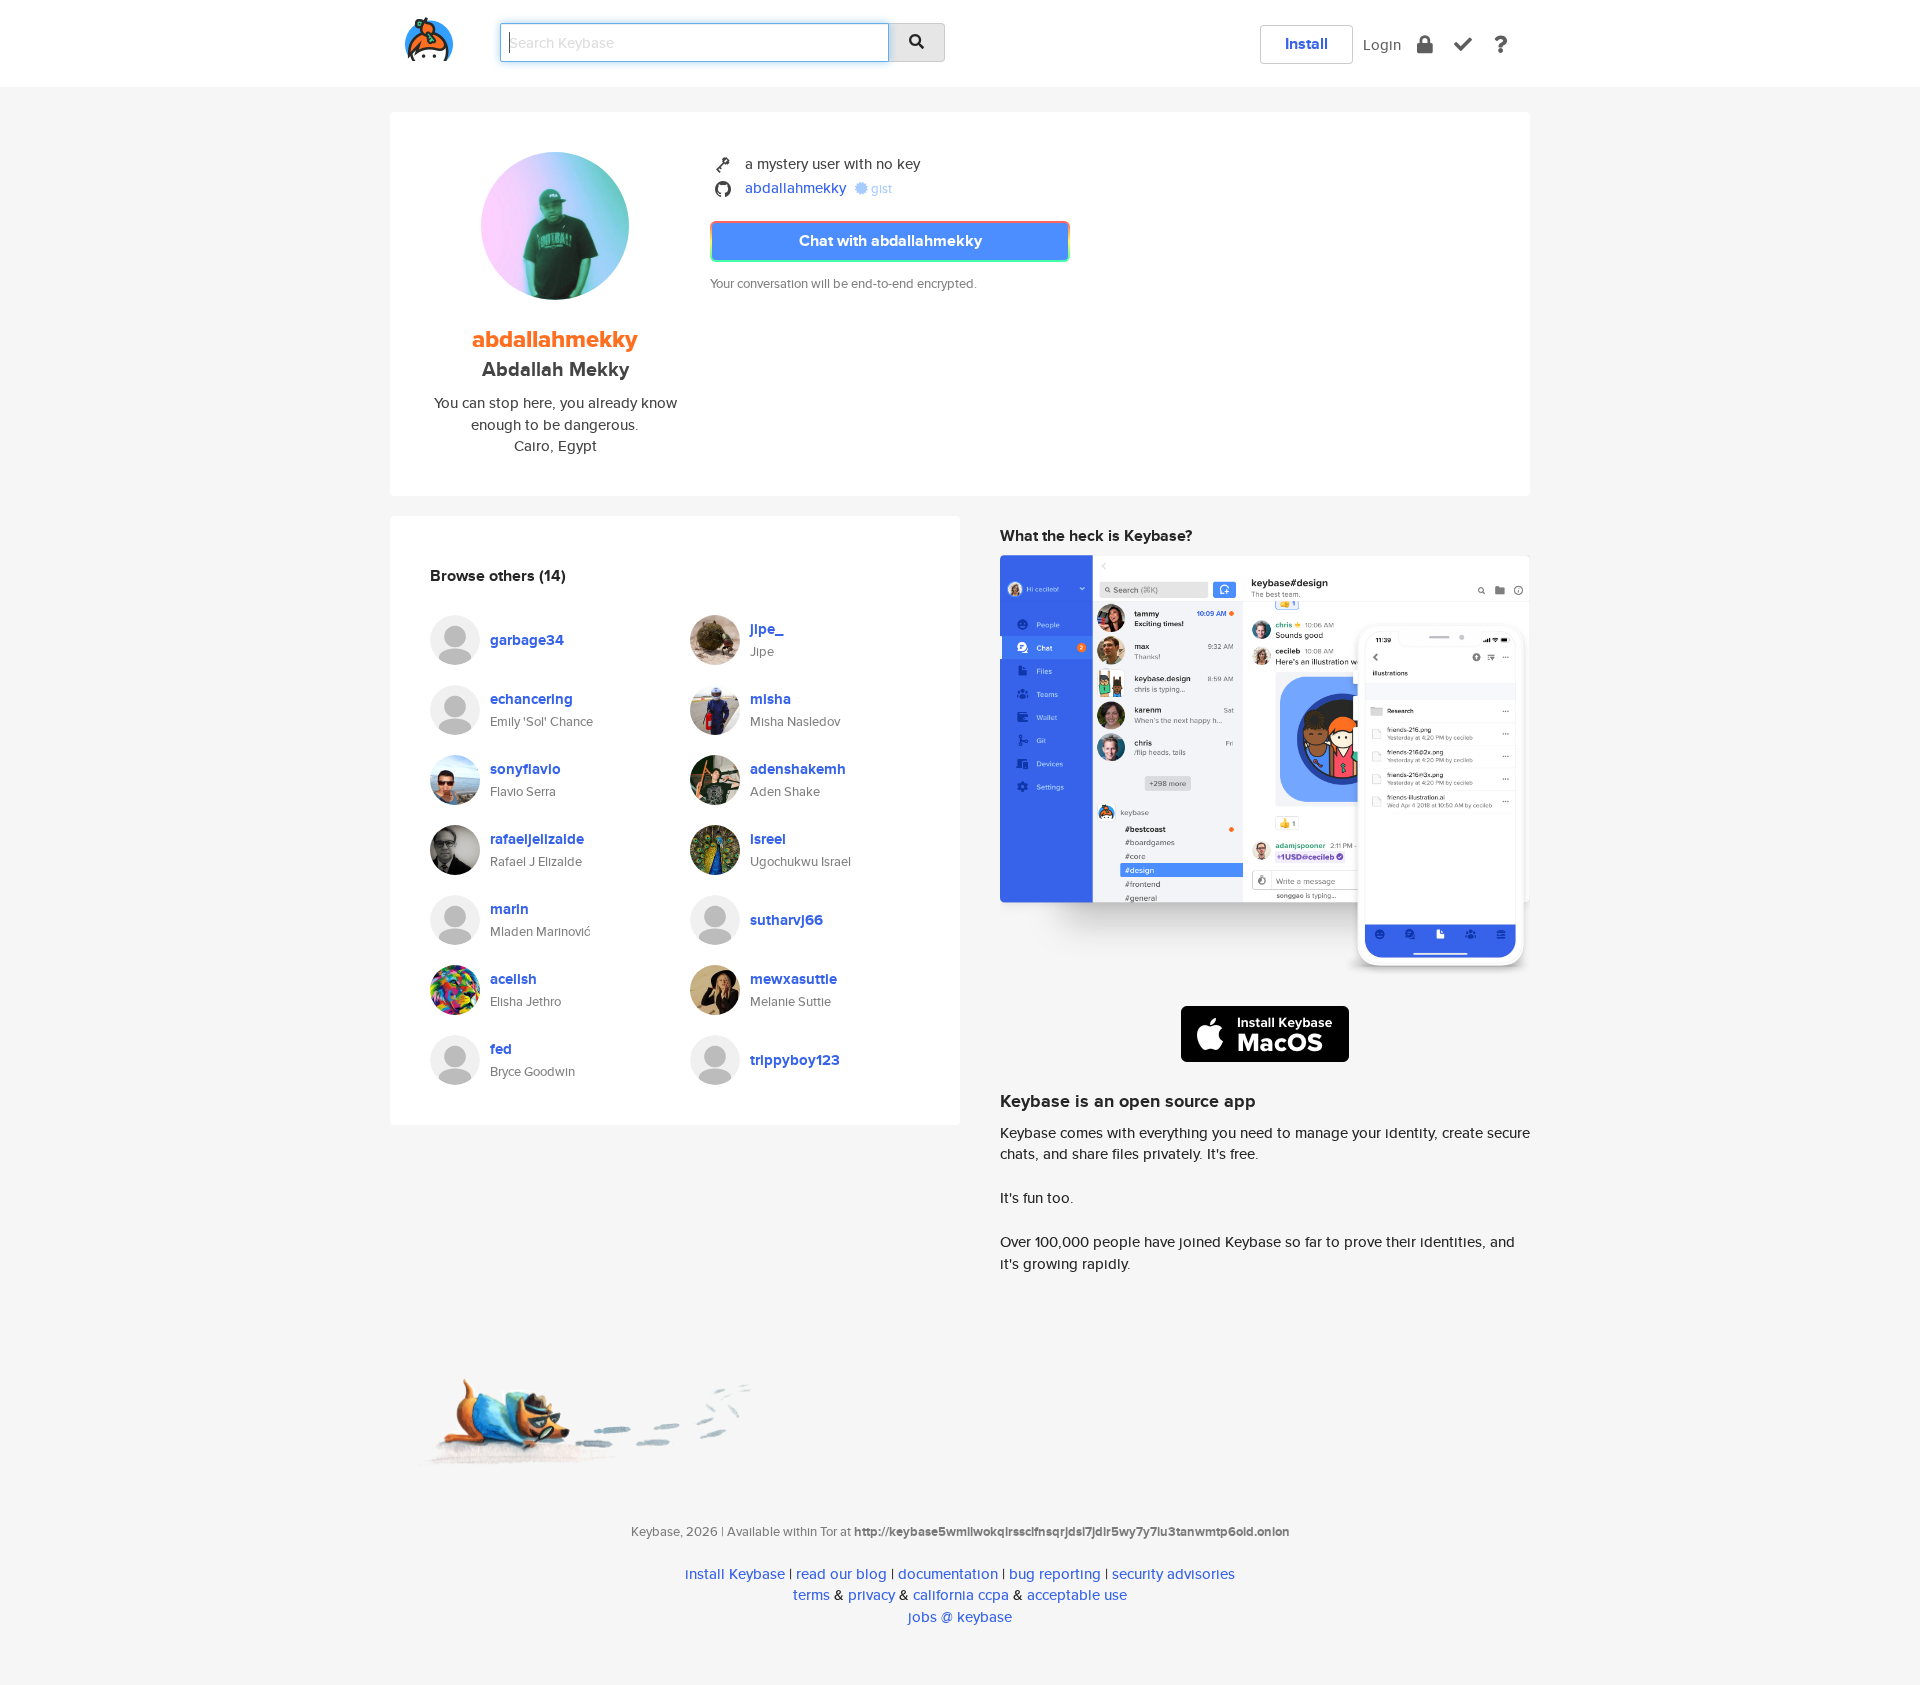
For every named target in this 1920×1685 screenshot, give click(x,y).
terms (811, 1594)
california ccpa (961, 1594)
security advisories (1173, 1573)
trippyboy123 (795, 1060)
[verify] (1463, 44)
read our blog (841, 1573)
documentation (948, 1573)
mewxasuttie (793, 979)
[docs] (1501, 44)
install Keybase (735, 1573)
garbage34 (527, 640)
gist (880, 188)
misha (770, 699)
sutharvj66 (786, 920)
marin (509, 909)
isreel (768, 839)
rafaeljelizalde (537, 839)
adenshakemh (798, 769)
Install (1306, 43)
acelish (513, 979)
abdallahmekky (795, 187)
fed (501, 1049)
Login (1382, 44)
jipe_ (766, 629)
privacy (871, 1594)
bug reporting (1055, 1573)
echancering (531, 699)
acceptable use (1077, 1594)
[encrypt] (1425, 44)
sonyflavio (525, 769)
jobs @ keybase (960, 1616)
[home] (429, 35)
